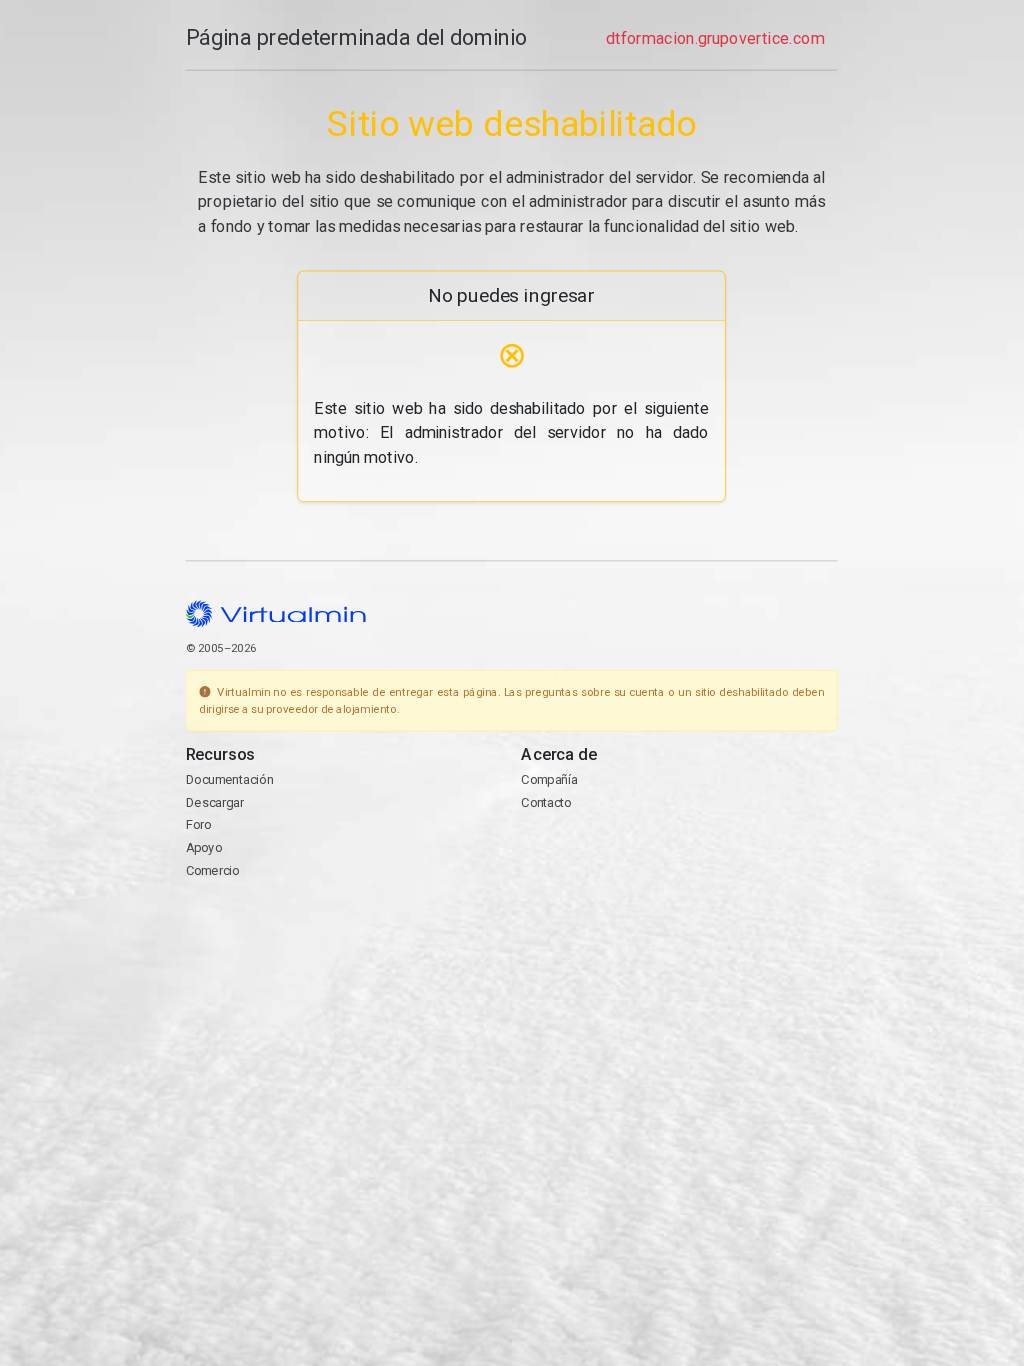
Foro (199, 825)
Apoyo (204, 847)
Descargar (215, 802)
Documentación (229, 779)
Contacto (547, 802)
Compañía (550, 779)
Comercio (213, 870)
